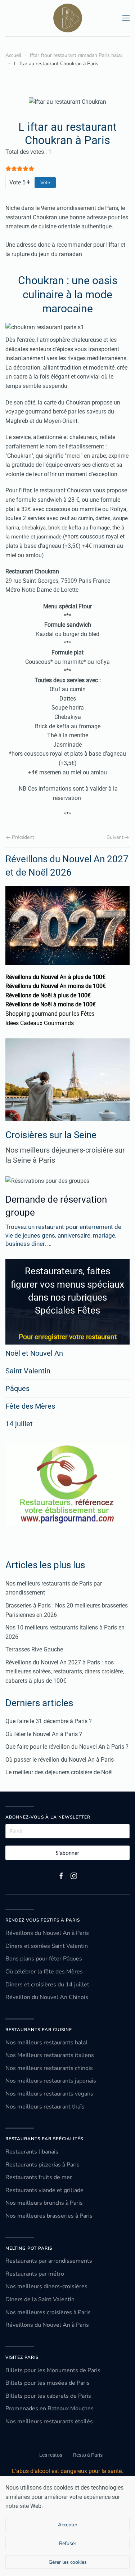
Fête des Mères (30, 1406)
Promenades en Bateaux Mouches (49, 2409)
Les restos (51, 2455)
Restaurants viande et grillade (44, 2190)
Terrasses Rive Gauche (34, 1649)
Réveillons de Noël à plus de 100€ (48, 995)
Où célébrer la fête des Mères (44, 1972)
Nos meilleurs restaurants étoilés (49, 2421)
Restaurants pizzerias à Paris (42, 2165)
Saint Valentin (28, 1371)
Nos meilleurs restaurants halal (46, 2043)
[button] (126, 18)
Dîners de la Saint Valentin (40, 2299)
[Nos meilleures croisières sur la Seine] (67, 1080)
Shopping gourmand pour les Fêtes (50, 1014)
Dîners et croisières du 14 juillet (47, 1985)
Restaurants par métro (35, 2274)
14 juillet (19, 1424)
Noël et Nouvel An (34, 1353)
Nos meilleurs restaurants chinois (49, 2068)
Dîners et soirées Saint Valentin (47, 1946)
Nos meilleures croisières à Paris (48, 2312)
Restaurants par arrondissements (49, 2261)
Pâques (17, 1388)
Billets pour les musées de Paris (48, 2383)
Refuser (68, 2543)
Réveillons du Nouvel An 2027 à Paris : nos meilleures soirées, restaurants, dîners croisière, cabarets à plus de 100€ (65, 1672)
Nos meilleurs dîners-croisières (46, 2286)
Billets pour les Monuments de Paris (53, 2370)
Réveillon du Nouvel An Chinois (47, 1997)
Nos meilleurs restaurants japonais (51, 2081)
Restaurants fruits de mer (39, 2177)
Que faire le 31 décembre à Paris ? (49, 1721)
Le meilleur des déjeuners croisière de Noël (59, 1772)
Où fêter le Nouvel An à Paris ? (44, 1734)
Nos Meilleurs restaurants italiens (50, 2055)
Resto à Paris (88, 2455)
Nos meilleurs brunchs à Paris (44, 2203)
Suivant (115, 837)
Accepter (68, 2525)
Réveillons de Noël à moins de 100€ (51, 1004)
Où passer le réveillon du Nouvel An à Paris (60, 1760)
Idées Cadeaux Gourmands (40, 1023)
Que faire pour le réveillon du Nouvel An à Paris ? (67, 1747)
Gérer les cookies (68, 2562)
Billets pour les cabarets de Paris (48, 2396)
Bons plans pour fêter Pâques (44, 1959)
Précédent (23, 837)
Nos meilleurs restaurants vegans (49, 2094)
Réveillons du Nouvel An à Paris (47, 1933)
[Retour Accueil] (68, 18)
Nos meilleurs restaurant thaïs (45, 2107)
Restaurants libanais (32, 2152)
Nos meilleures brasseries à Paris (49, 2216)
